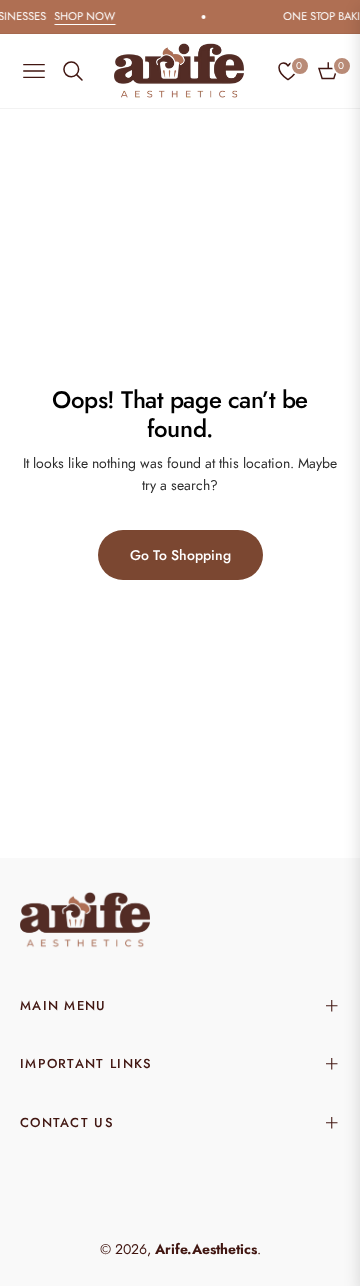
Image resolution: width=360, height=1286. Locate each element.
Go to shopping (180, 555)
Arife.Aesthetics (206, 1249)
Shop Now (98, 16)
